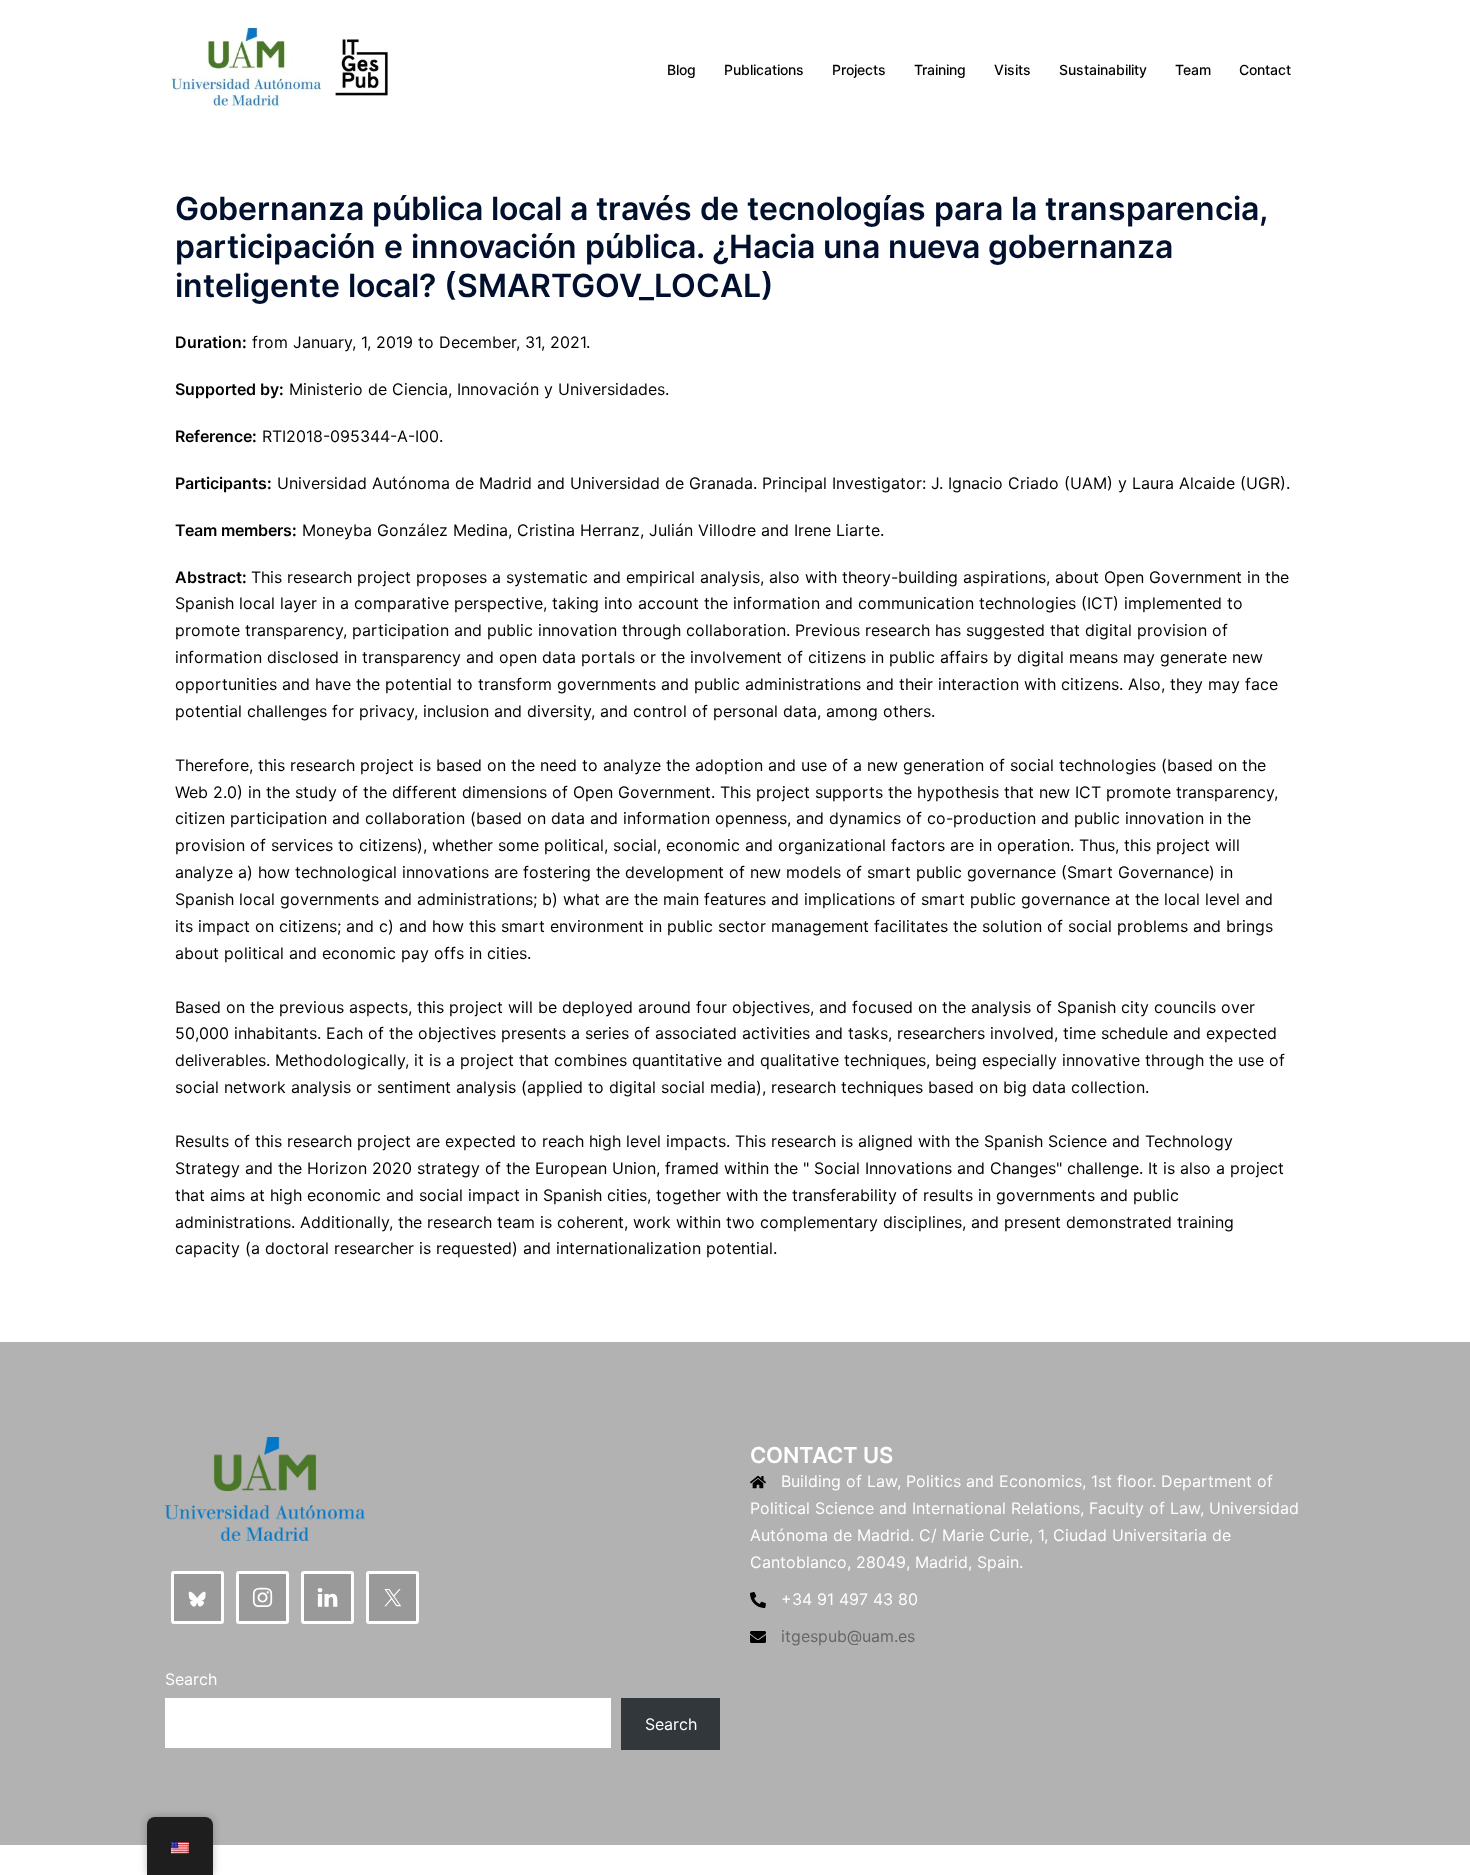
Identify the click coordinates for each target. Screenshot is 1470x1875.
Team (1193, 69)
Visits (1012, 69)
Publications (764, 69)
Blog (681, 69)
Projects (859, 69)
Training (940, 69)
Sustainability (1103, 69)
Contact (1265, 69)
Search (191, 1679)
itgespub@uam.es (848, 1636)
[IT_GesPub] (279, 68)
